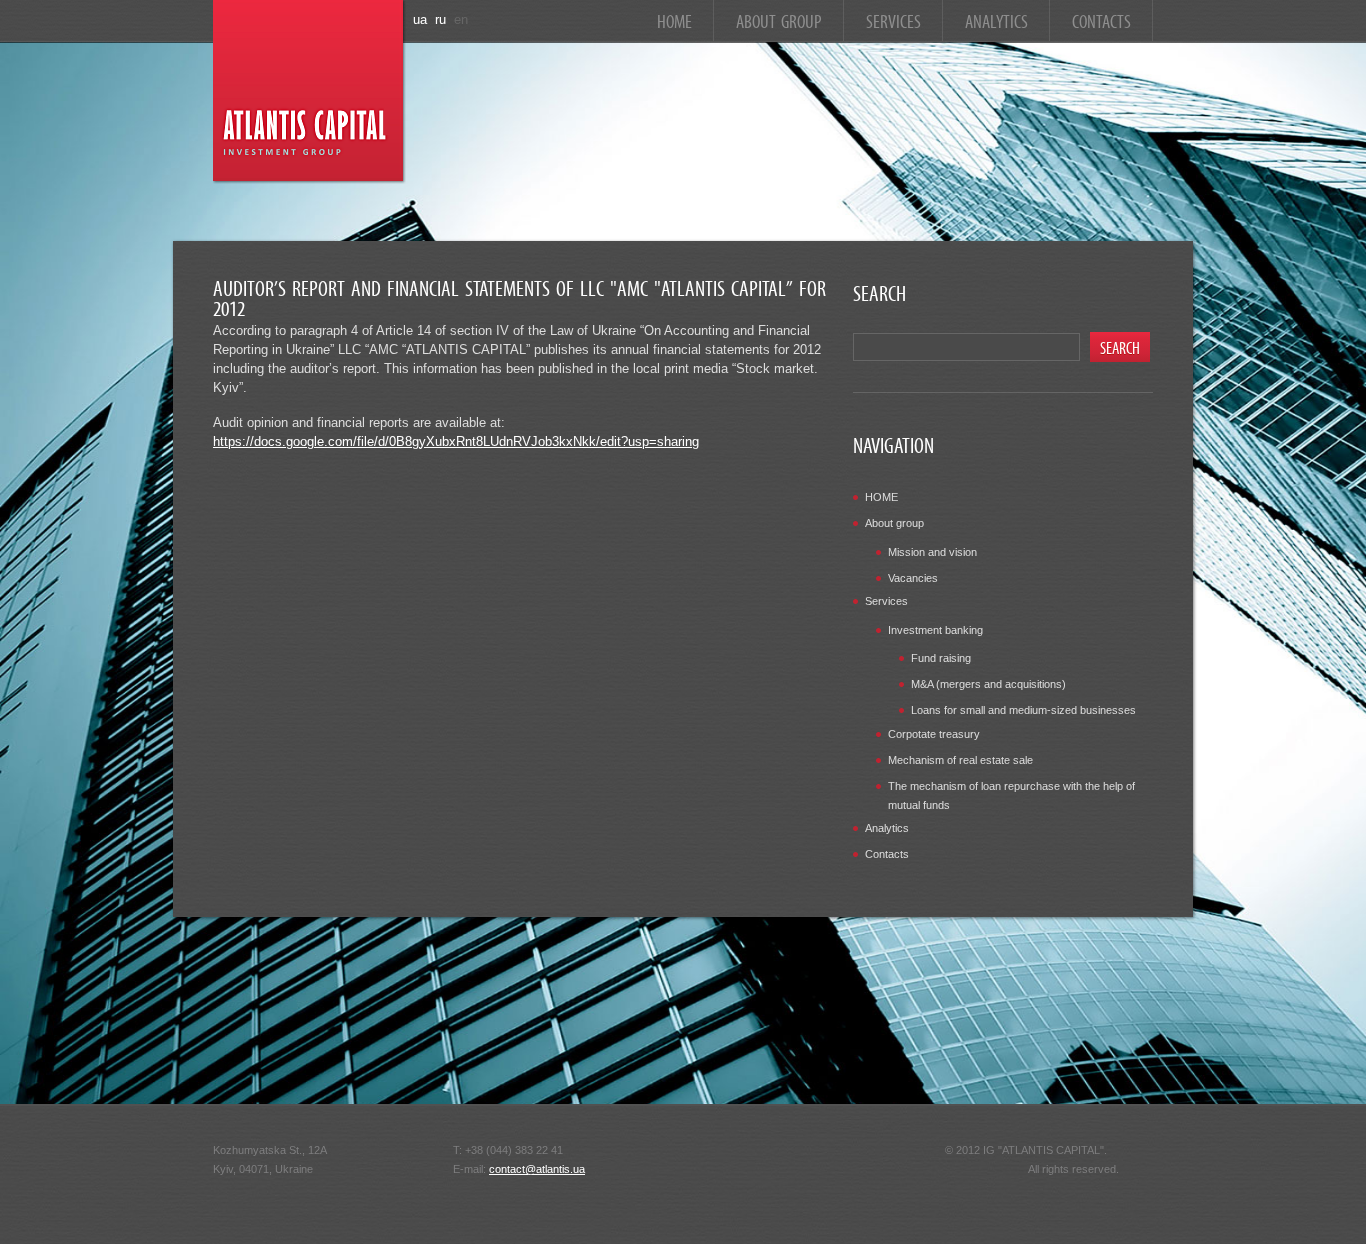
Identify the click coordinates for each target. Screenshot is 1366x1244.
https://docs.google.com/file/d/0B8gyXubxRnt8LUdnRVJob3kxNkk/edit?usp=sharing (456, 441)
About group (779, 19)
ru (440, 19)
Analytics (996, 19)
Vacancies (913, 578)
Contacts (1101, 19)
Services (893, 19)
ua (420, 19)
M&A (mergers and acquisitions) (988, 684)
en (461, 19)
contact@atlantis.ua (537, 1169)
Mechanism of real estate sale (960, 760)
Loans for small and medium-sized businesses (1023, 710)
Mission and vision (932, 552)
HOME (674, 19)
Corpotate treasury (934, 734)
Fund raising (941, 658)
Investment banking (935, 630)
